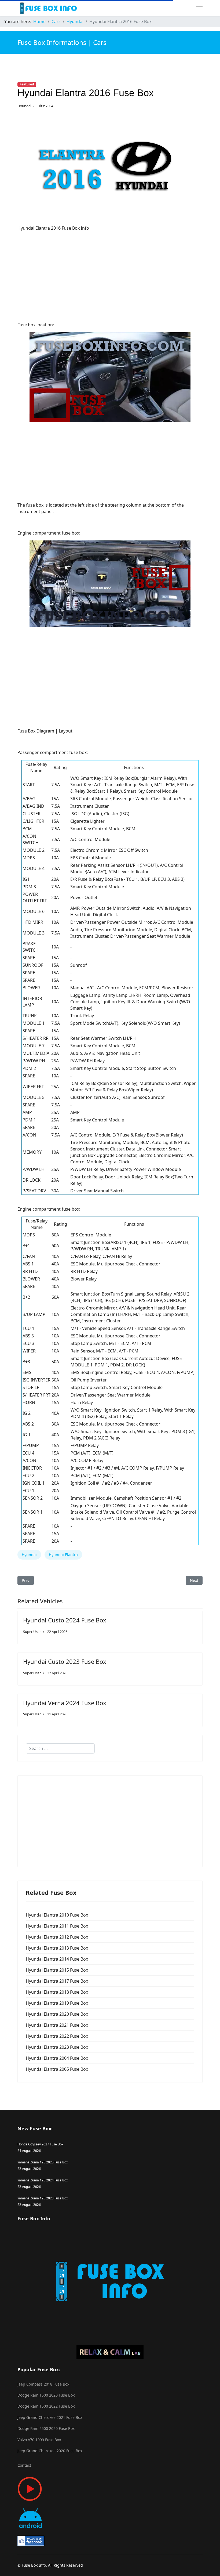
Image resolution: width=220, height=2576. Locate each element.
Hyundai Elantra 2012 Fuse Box (57, 1937)
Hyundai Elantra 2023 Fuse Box (57, 2047)
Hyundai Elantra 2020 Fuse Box (57, 2014)
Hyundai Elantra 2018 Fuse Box (57, 1992)
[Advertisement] (110, 273)
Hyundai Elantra (63, 1555)
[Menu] (199, 8)
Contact (24, 2465)
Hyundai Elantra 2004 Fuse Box (57, 2058)
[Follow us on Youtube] (110, 2489)
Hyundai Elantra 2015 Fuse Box (57, 1970)
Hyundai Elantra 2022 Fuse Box (57, 2036)
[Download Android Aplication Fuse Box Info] (110, 2518)
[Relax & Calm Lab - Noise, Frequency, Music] (110, 2352)
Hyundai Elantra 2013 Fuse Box (57, 1948)
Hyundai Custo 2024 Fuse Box (65, 1620)
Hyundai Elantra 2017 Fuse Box (57, 1981)
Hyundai (24, 106)
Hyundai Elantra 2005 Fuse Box (57, 2069)
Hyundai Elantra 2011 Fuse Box (57, 1926)
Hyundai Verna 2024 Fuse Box (65, 1703)
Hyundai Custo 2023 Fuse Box (65, 1661)
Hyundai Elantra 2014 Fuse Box (57, 1959)
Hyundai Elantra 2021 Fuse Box (57, 2025)
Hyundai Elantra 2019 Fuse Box (57, 2003)
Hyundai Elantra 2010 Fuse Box (57, 1915)
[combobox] (60, 1748)
